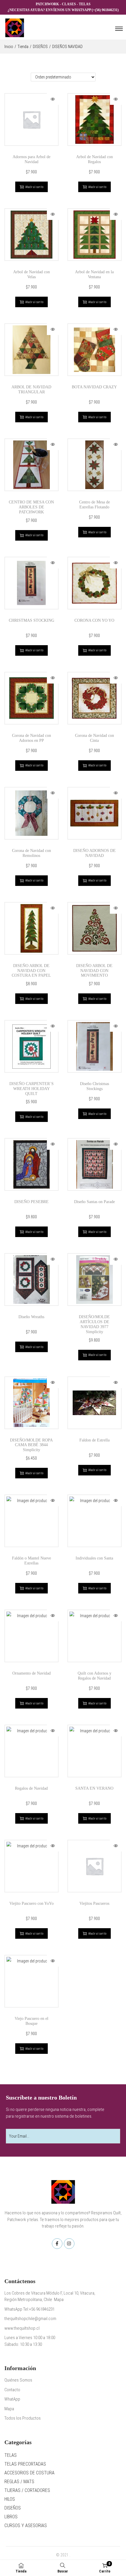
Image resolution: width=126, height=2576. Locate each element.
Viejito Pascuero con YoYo (31, 1903)
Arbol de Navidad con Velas (31, 274)
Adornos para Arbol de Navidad (31, 159)
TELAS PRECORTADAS (25, 2464)
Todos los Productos (23, 2418)
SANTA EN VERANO (94, 1788)
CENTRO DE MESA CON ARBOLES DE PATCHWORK (31, 507)
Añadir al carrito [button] (34, 187)
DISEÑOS (40, 47)
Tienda (23, 47)
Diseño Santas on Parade (94, 1202)
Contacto (12, 2390)
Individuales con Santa (94, 1558)
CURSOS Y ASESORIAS (26, 2525)
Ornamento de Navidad (31, 1673)
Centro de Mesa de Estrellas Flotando (94, 505)
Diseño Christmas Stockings (94, 1086)
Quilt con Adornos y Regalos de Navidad (94, 1676)
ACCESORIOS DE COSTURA (29, 2473)
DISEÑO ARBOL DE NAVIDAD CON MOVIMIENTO (94, 971)
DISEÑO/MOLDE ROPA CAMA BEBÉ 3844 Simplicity (31, 1445)
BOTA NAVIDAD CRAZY (94, 387)
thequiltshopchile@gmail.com (30, 2319)
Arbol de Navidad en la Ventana (94, 274)
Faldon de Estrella (94, 1440)
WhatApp (12, 2399)
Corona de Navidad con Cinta (94, 738)
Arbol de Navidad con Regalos (94, 159)
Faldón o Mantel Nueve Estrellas (31, 1561)
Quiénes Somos (18, 2380)
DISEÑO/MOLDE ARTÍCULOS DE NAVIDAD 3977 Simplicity (94, 1324)
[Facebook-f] (57, 2244)
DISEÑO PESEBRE (31, 1202)
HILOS (10, 2499)
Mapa (9, 2409)
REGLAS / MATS (19, 2482)
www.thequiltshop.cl (22, 2328)
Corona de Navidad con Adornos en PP (31, 738)
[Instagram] (69, 2244)
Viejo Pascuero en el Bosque (31, 2021)
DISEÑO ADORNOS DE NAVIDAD (94, 853)
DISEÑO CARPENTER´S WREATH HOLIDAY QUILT (31, 1089)
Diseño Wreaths (31, 1317)
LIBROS (11, 2517)
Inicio (9, 47)
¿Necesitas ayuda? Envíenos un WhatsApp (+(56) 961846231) (63, 10)
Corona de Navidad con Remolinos (31, 853)
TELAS (11, 2455)
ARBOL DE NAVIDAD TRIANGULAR (31, 390)
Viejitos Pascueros (94, 1903)
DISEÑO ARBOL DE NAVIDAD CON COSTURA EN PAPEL (31, 971)
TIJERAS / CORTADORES (27, 2490)
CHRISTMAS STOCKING (31, 620)
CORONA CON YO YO (94, 620)
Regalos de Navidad (31, 1788)
